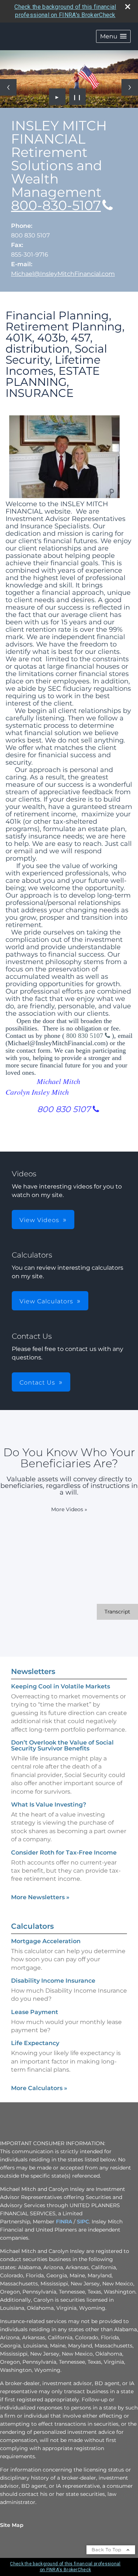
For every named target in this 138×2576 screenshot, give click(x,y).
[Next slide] (130, 87)
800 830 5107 (86, 1036)
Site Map (12, 2525)
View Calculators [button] (46, 1301)
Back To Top (107, 2550)
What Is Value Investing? (49, 1805)
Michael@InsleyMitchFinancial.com (63, 274)
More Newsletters (40, 1897)
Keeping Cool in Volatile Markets (61, 1686)
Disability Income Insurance (53, 1981)
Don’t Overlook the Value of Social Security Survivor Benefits (62, 1745)
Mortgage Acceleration (46, 1941)
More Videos (69, 1509)
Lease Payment (35, 2012)
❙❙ (77, 97)
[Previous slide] (8, 87)
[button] (113, 36)
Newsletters (33, 1671)
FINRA (64, 2222)
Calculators (32, 1926)
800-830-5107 (56, 205)
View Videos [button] (39, 1220)
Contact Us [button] (37, 1383)
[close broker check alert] (128, 7)
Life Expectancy (35, 2043)
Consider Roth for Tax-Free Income (64, 1853)
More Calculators (39, 2088)
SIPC (83, 2222)
